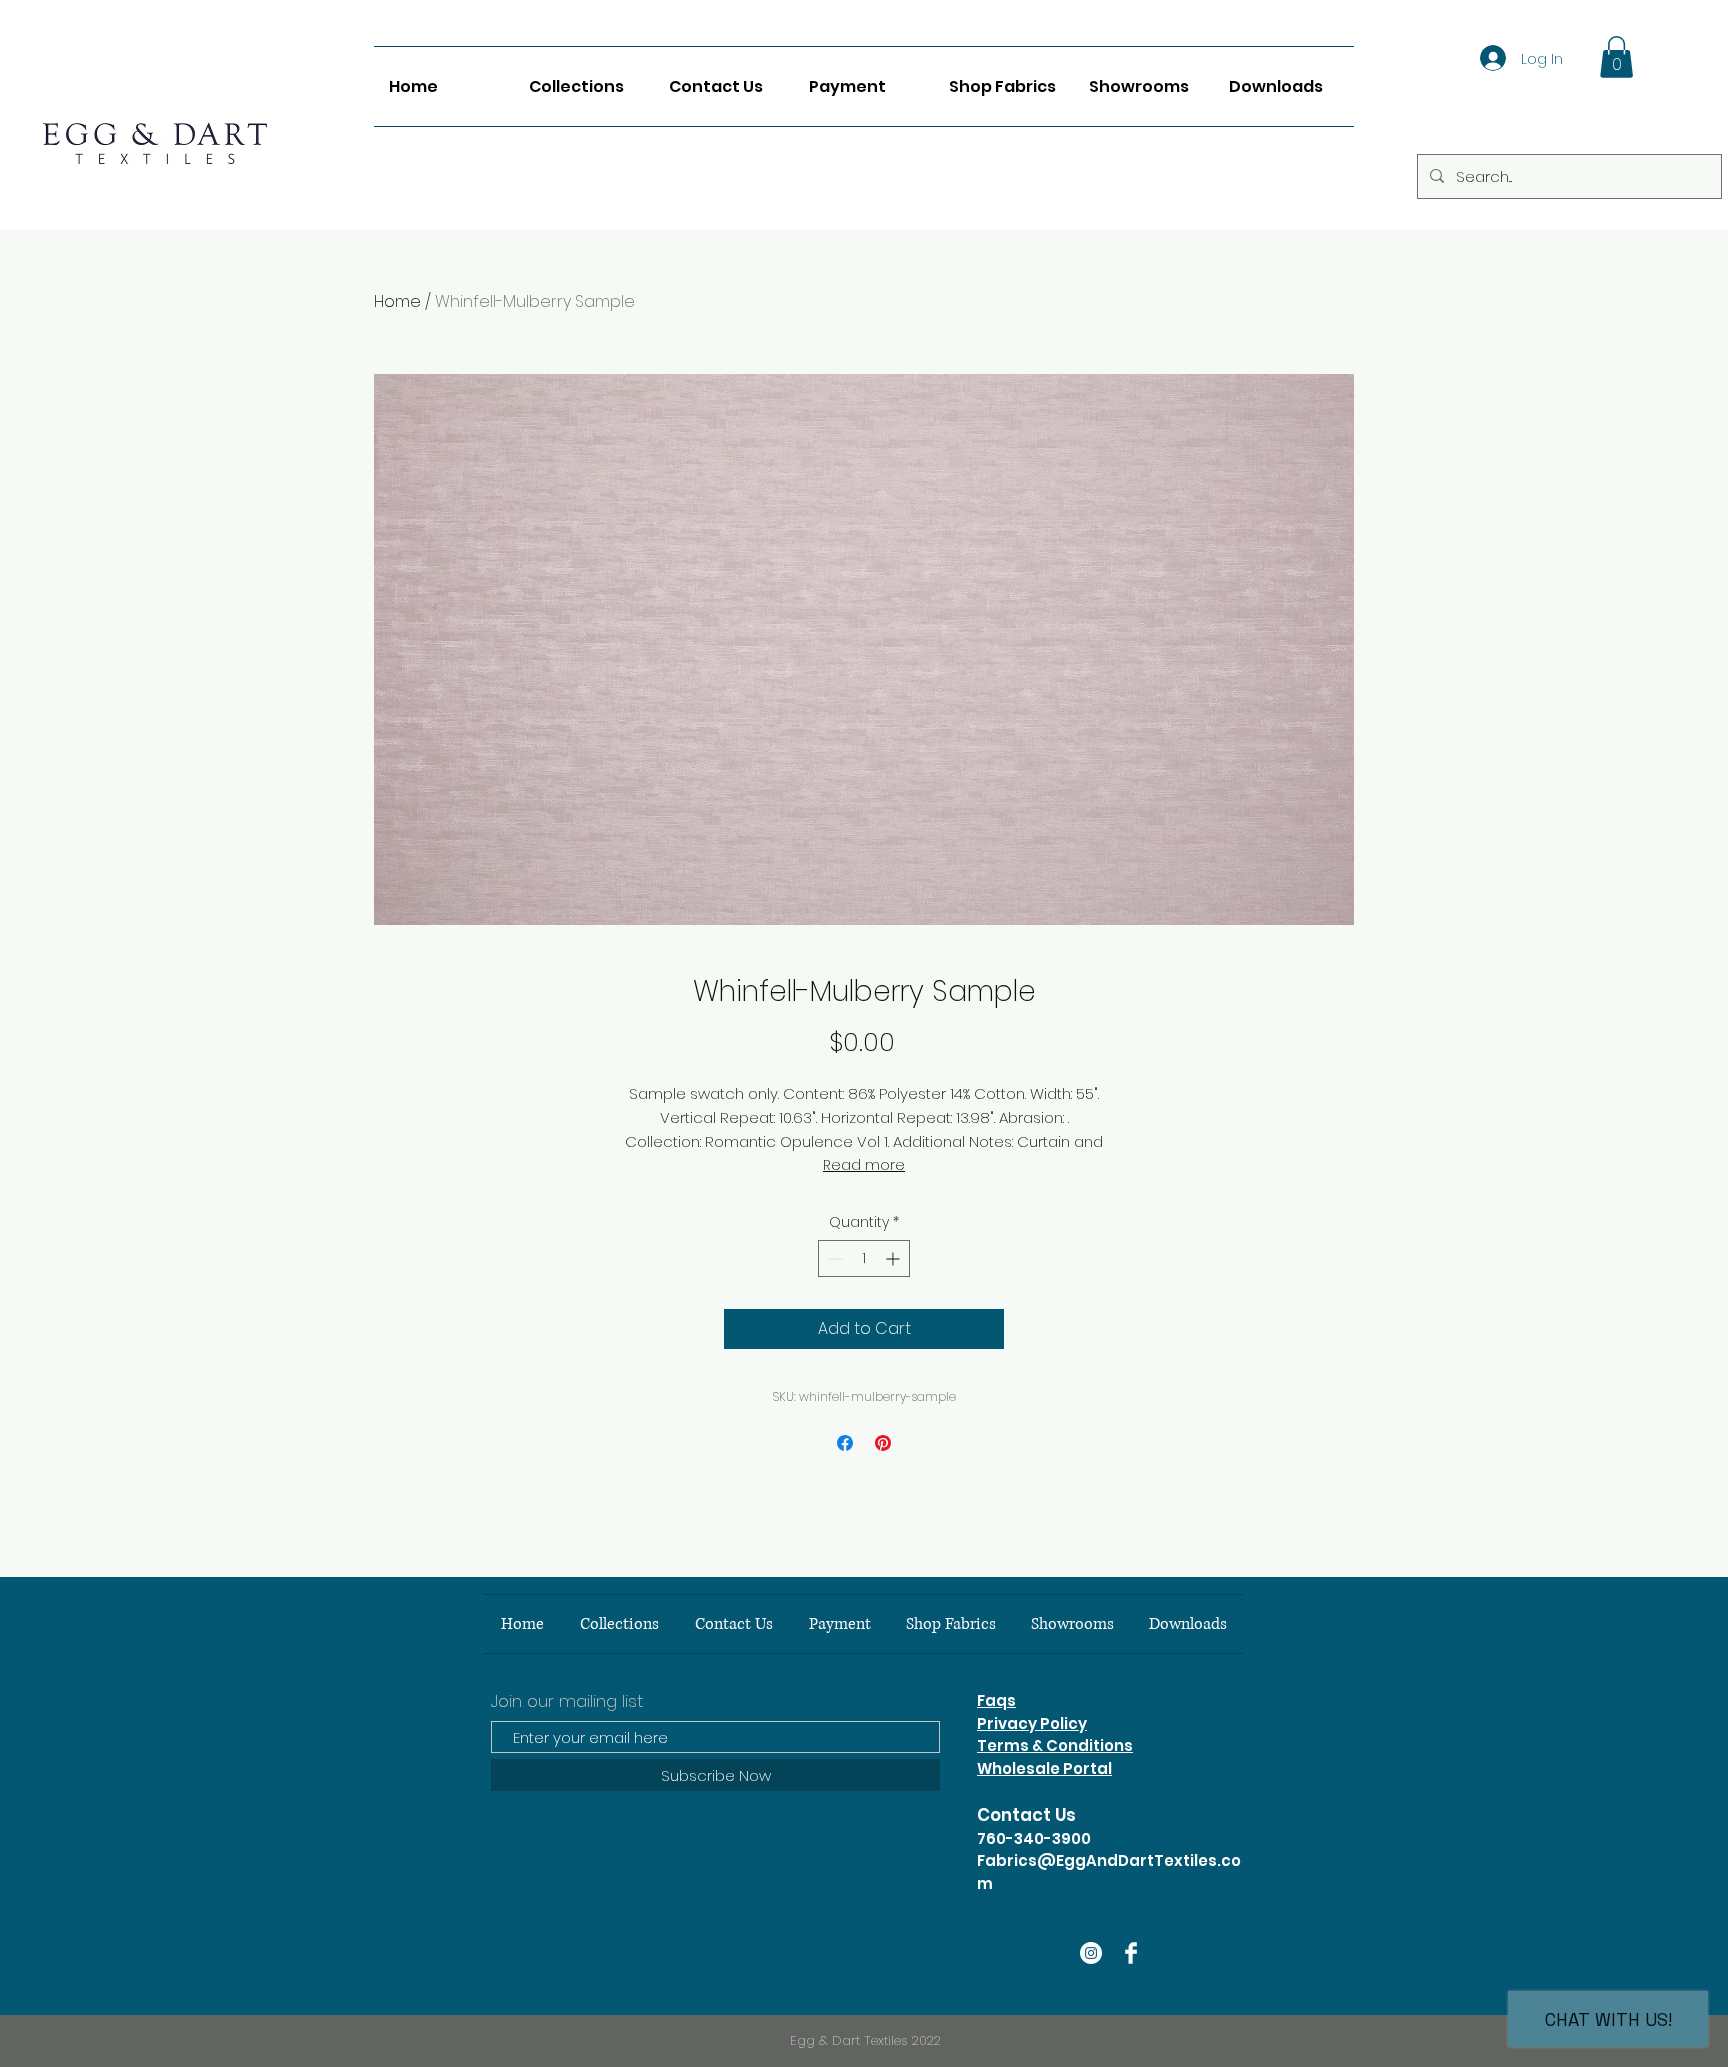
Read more (864, 1165)
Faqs (996, 1700)
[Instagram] (1091, 1953)
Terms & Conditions (1055, 1745)
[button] (1616, 57)
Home (397, 301)
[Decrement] (833, 1258)
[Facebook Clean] (1131, 1953)
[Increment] (894, 1258)
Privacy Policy (1032, 1723)
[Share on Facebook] (845, 1443)
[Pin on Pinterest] (883, 1443)
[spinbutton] (864, 1258)
